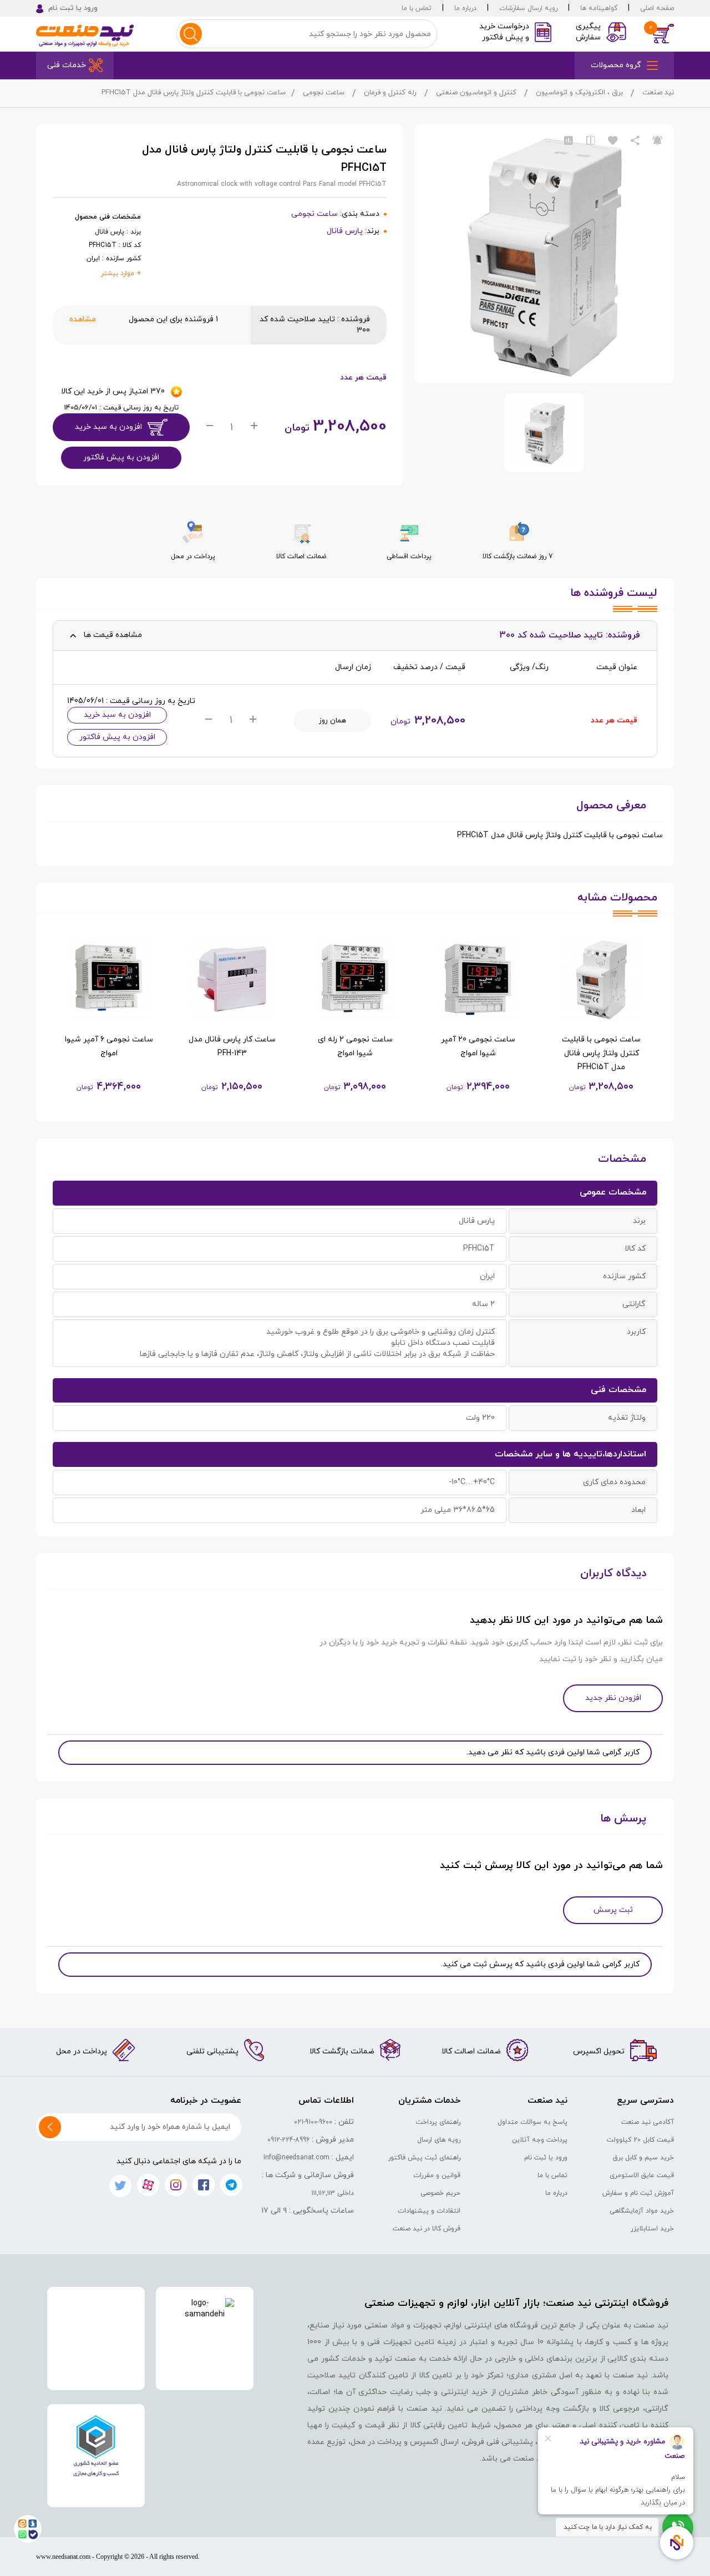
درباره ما (465, 8)
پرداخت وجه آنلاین (540, 2140)
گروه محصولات (616, 65)
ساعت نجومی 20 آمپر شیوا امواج (478, 1046)
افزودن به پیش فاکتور (121, 457)
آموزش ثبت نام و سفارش (638, 2193)
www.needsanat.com (63, 2557)
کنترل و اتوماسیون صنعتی (476, 93)
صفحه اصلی (657, 8)
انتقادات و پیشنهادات (429, 2211)
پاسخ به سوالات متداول (532, 2122)
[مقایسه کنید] (591, 141)
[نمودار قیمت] (569, 141)
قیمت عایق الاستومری (642, 2175)
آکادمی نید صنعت (648, 2122)
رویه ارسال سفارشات (528, 8)
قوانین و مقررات (437, 2175)
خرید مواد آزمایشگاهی (642, 2211)
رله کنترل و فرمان (390, 93)
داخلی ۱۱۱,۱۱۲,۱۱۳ (333, 2193)
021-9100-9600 (313, 2122)
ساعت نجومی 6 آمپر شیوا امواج (109, 1046)
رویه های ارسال (439, 2140)
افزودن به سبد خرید (108, 427)
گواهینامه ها (599, 8)
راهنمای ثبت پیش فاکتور (424, 2158)
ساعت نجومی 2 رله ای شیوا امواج (355, 1046)
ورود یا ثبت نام (546, 2158)
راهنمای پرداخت (438, 2122)
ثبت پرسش (613, 1910)
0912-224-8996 (288, 2140)
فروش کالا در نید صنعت (427, 2229)
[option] (601, 1015)
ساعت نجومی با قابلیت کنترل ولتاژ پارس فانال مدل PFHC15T (601, 1053)
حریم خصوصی (440, 2193)
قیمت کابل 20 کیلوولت (640, 2140)
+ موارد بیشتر (121, 274)
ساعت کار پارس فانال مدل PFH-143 (232, 1046)
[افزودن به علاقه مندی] (613, 141)
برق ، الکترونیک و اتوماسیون (579, 93)
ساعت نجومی (324, 93)
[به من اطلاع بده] (657, 141)
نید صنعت (658, 93)
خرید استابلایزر (652, 2229)
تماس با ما (417, 8)
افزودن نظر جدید (613, 1698)
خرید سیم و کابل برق (643, 2158)
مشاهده (83, 319)
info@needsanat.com (296, 2158)
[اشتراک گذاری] (635, 141)
